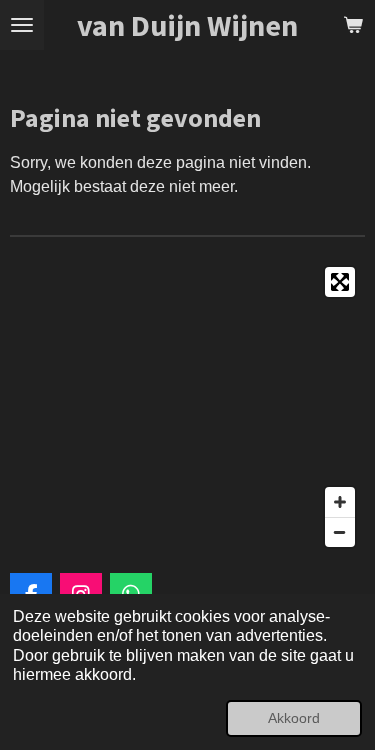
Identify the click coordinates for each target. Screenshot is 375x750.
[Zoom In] (340, 502)
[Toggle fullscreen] (340, 282)
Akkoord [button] (294, 718)
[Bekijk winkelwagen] (353, 25)
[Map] (187, 407)
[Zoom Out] (340, 532)
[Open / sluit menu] (22, 25)
